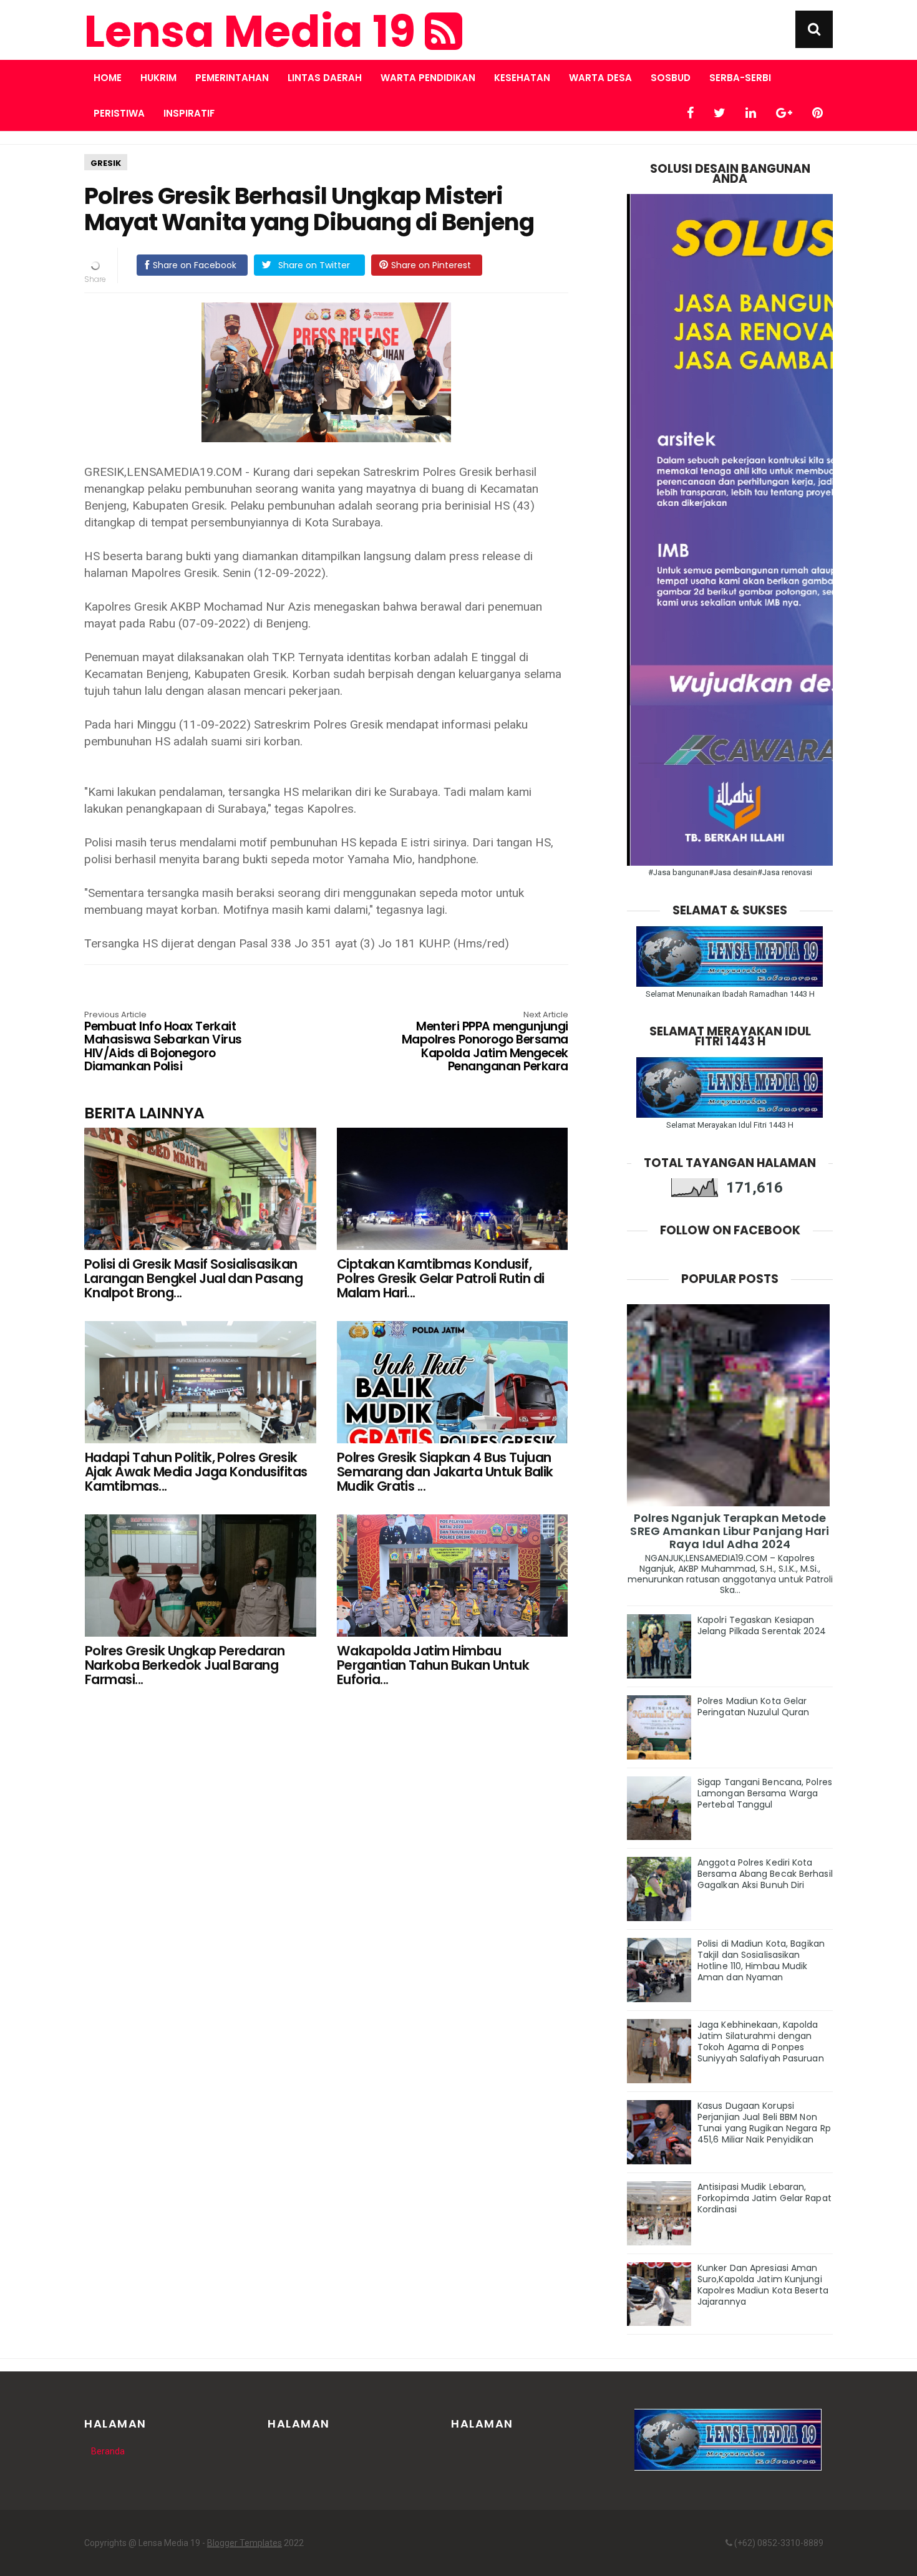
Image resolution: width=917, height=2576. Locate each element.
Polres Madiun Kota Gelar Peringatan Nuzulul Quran (753, 1707)
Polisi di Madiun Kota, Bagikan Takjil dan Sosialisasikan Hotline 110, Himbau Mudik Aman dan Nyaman (761, 1960)
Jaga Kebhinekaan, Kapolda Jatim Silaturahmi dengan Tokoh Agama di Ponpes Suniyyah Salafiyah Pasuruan (761, 2041)
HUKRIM (158, 78)
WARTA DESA (600, 78)
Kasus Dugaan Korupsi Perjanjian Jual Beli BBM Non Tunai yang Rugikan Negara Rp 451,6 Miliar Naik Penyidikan (764, 2123)
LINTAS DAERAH (325, 78)
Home (108, 78)
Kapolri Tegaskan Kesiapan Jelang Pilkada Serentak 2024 (762, 1625)
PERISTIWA (119, 113)
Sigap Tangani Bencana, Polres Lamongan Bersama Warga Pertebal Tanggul (765, 1793)
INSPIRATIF (189, 113)
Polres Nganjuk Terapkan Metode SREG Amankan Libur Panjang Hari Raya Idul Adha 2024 (730, 1531)
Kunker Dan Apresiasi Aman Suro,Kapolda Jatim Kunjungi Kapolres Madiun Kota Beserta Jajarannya (763, 2285)
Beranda (108, 2451)
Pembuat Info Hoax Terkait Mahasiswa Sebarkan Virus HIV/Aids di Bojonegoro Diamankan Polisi (163, 1042)
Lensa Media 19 (255, 32)
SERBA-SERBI (740, 78)
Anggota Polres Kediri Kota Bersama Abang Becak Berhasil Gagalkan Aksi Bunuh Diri (765, 1874)
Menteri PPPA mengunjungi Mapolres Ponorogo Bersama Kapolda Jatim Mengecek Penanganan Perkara (485, 1042)
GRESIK (106, 163)
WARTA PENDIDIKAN (428, 78)
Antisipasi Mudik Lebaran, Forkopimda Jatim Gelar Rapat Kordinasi (764, 2198)
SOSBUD (671, 78)
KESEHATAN (522, 78)
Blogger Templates (245, 2543)
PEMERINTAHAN (232, 78)
